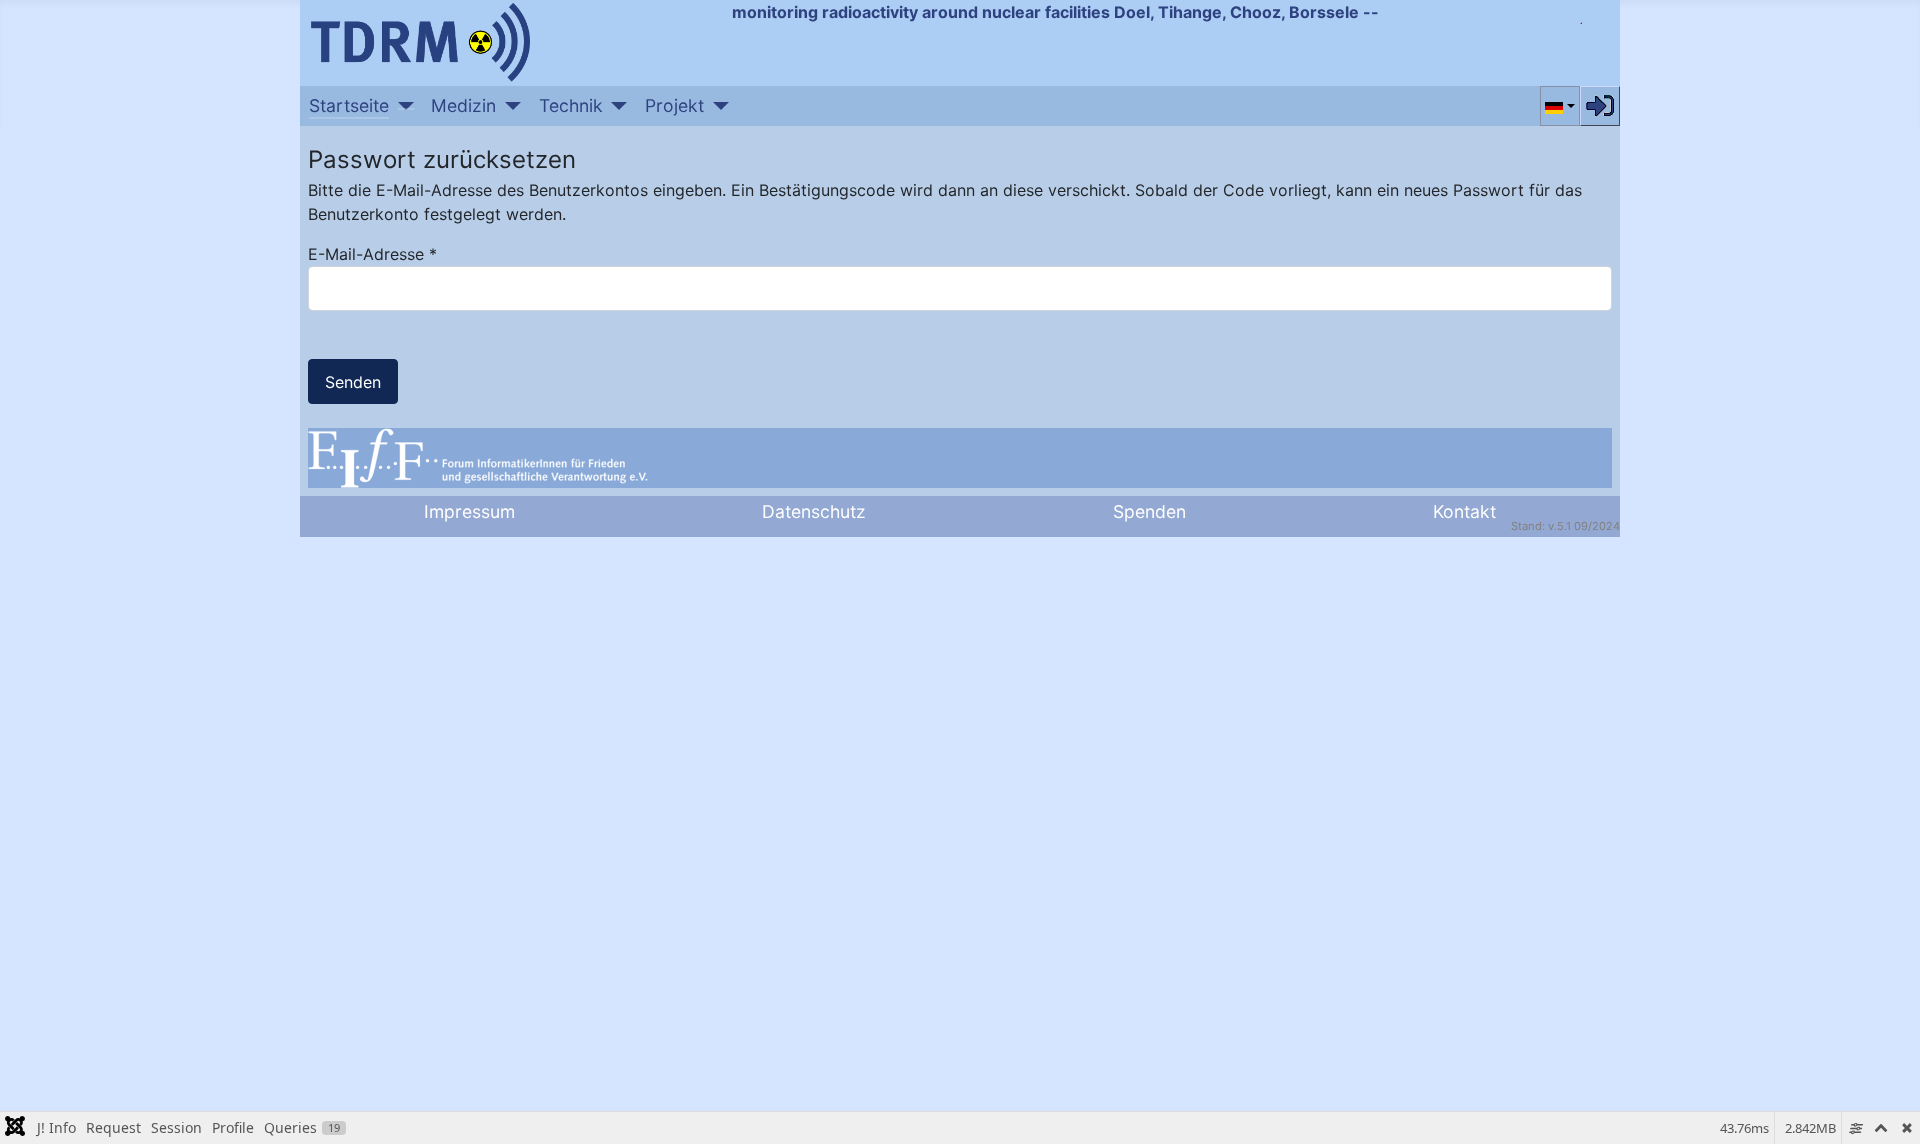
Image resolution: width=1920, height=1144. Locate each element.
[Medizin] (508, 106)
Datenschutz (814, 511)
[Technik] (615, 106)
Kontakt (1464, 511)
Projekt (674, 105)
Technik (571, 105)
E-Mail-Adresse (372, 254)
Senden (353, 382)
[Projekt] (716, 106)
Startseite (349, 105)
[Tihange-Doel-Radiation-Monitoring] (420, 40)
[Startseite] (401, 106)
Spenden (1149, 511)
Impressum (469, 511)
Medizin (463, 105)
